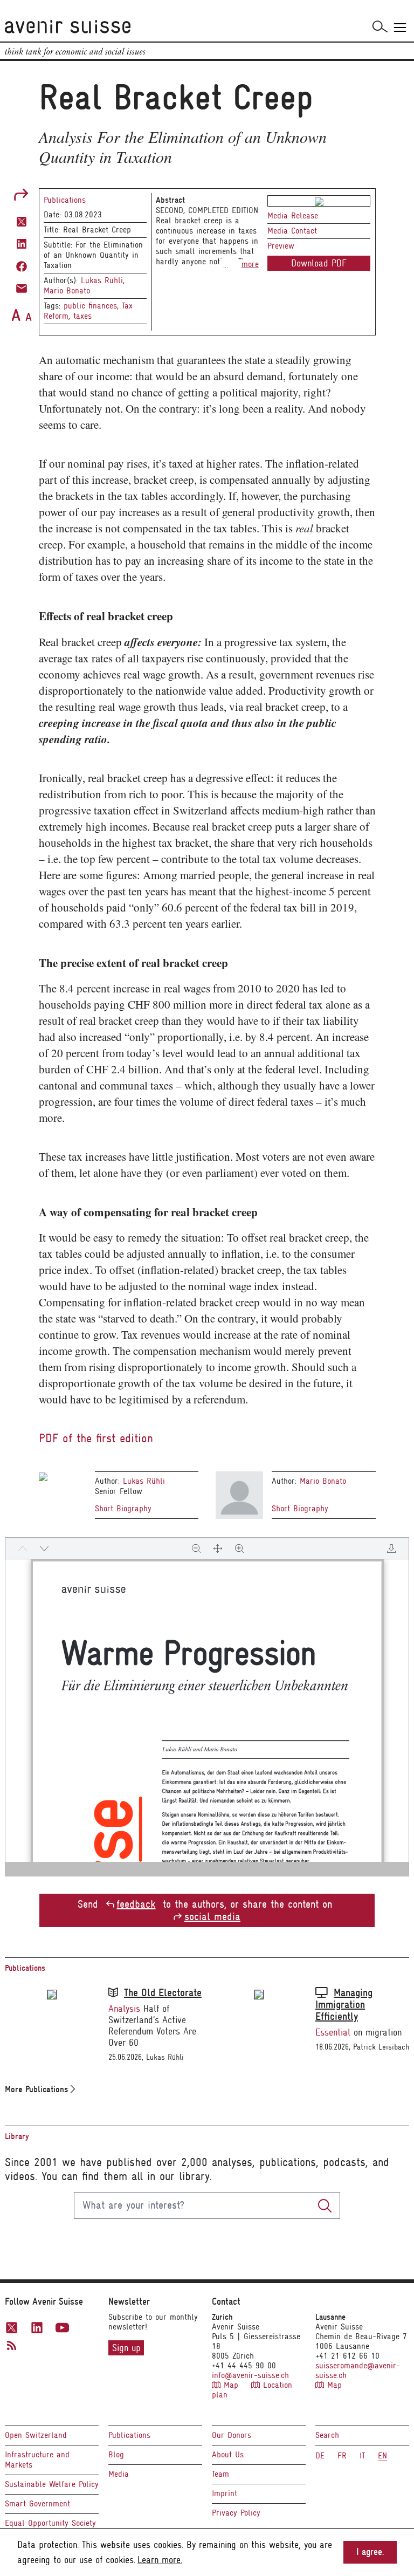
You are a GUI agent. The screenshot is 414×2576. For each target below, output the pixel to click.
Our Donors (232, 2435)
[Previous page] (23, 1549)
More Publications (38, 2089)
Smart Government (37, 2504)
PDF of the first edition (96, 1438)
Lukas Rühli (144, 1481)
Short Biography (123, 1509)
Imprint (225, 2493)
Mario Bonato (67, 291)
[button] (22, 220)
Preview (281, 246)
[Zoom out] (196, 1549)
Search (327, 2435)
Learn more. (160, 2560)
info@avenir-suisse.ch (250, 2375)
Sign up (126, 2348)
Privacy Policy (236, 2513)
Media (119, 2474)
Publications (65, 200)
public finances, (93, 306)
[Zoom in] (239, 1549)
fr (342, 2456)
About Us (228, 2455)
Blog (116, 2455)
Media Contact (292, 231)
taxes (82, 316)
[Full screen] (218, 1549)
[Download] (391, 1549)
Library (17, 2136)
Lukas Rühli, (103, 280)
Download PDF (319, 263)
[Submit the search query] (325, 2205)
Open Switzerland (36, 2435)
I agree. (370, 2552)
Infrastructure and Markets (37, 2460)
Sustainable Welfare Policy (52, 2484)
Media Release (293, 216)
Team (220, 2474)
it (362, 2456)
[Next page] (44, 1549)
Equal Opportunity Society (50, 2523)
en (382, 2456)
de (320, 2456)
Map (231, 2385)
